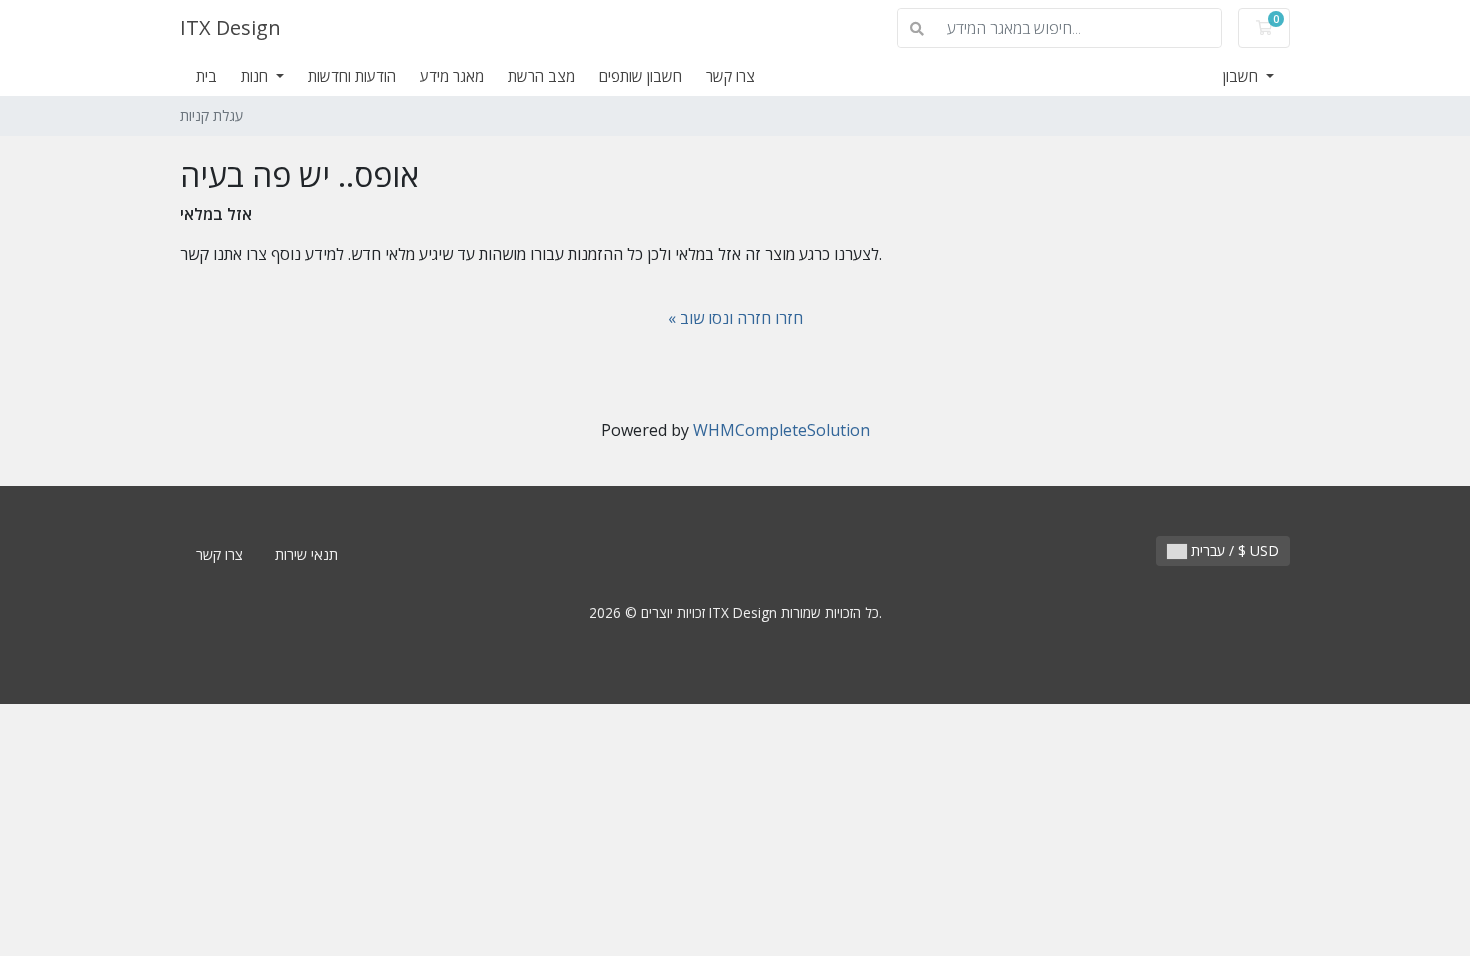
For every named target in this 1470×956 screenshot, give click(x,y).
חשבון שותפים (640, 76)
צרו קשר (730, 76)
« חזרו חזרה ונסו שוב (735, 318)
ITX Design (230, 27)
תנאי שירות (306, 554)
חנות (256, 76)
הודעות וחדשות (352, 76)
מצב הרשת (541, 76)
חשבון (1242, 76)
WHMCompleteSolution (781, 430)
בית (206, 76)
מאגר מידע (452, 76)
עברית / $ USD (1233, 550)
